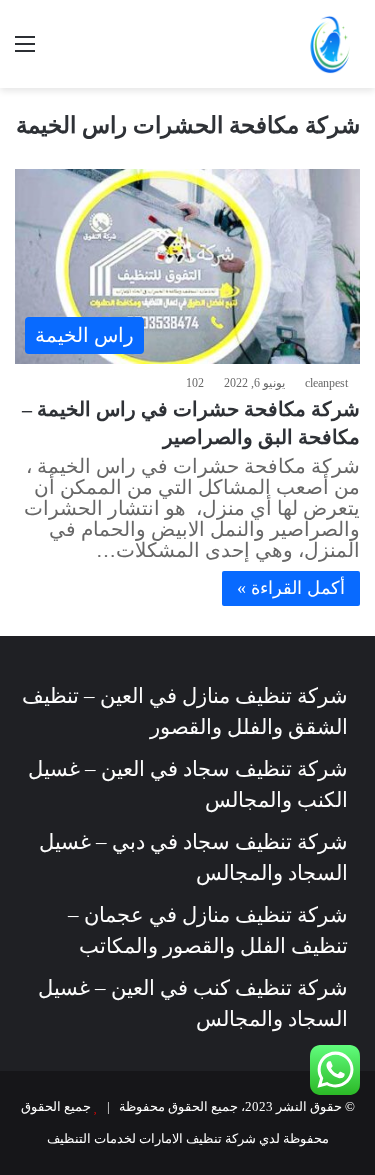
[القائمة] (25, 51)
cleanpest (326, 383)
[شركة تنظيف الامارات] (330, 44)
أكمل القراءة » (291, 588)
